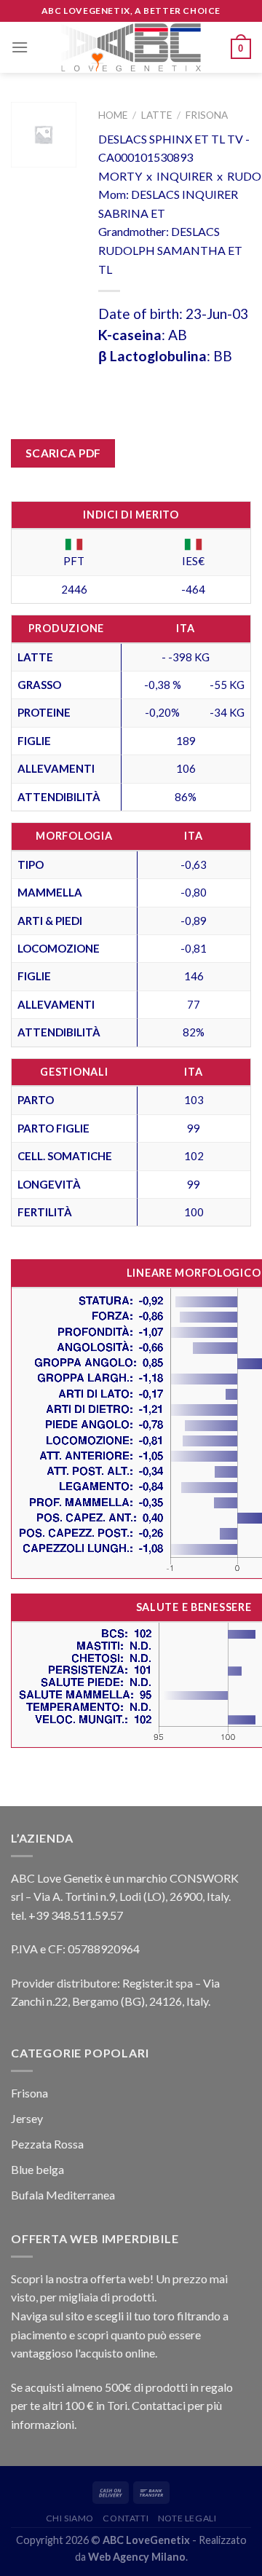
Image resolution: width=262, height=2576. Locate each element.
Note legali (187, 2518)
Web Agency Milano (137, 2557)
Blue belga (37, 2169)
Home (113, 115)
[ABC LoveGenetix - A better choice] (131, 47)
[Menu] (20, 47)
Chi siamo (70, 2518)
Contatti (126, 2518)
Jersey (27, 2118)
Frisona (207, 115)
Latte (156, 115)
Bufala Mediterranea (63, 2195)
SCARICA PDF (63, 453)
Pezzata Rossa (47, 2144)
